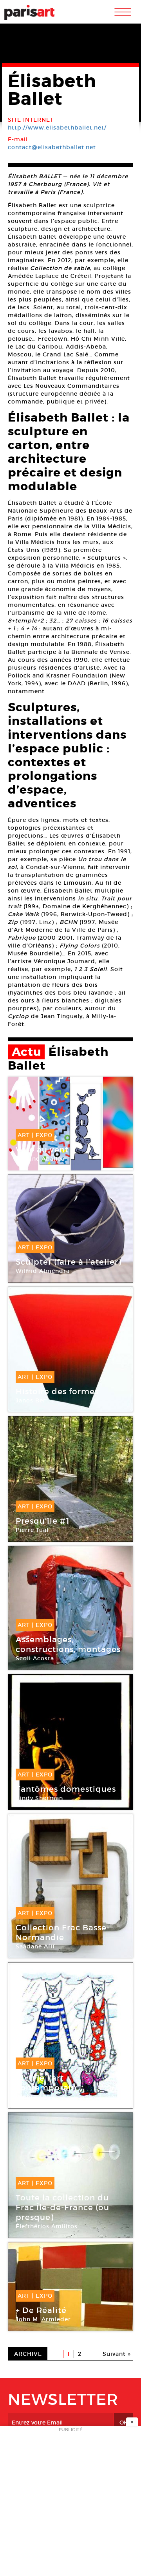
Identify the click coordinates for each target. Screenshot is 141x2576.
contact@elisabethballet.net (52, 147)
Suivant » (117, 2354)
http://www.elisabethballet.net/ (57, 128)
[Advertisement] (70, 2503)
